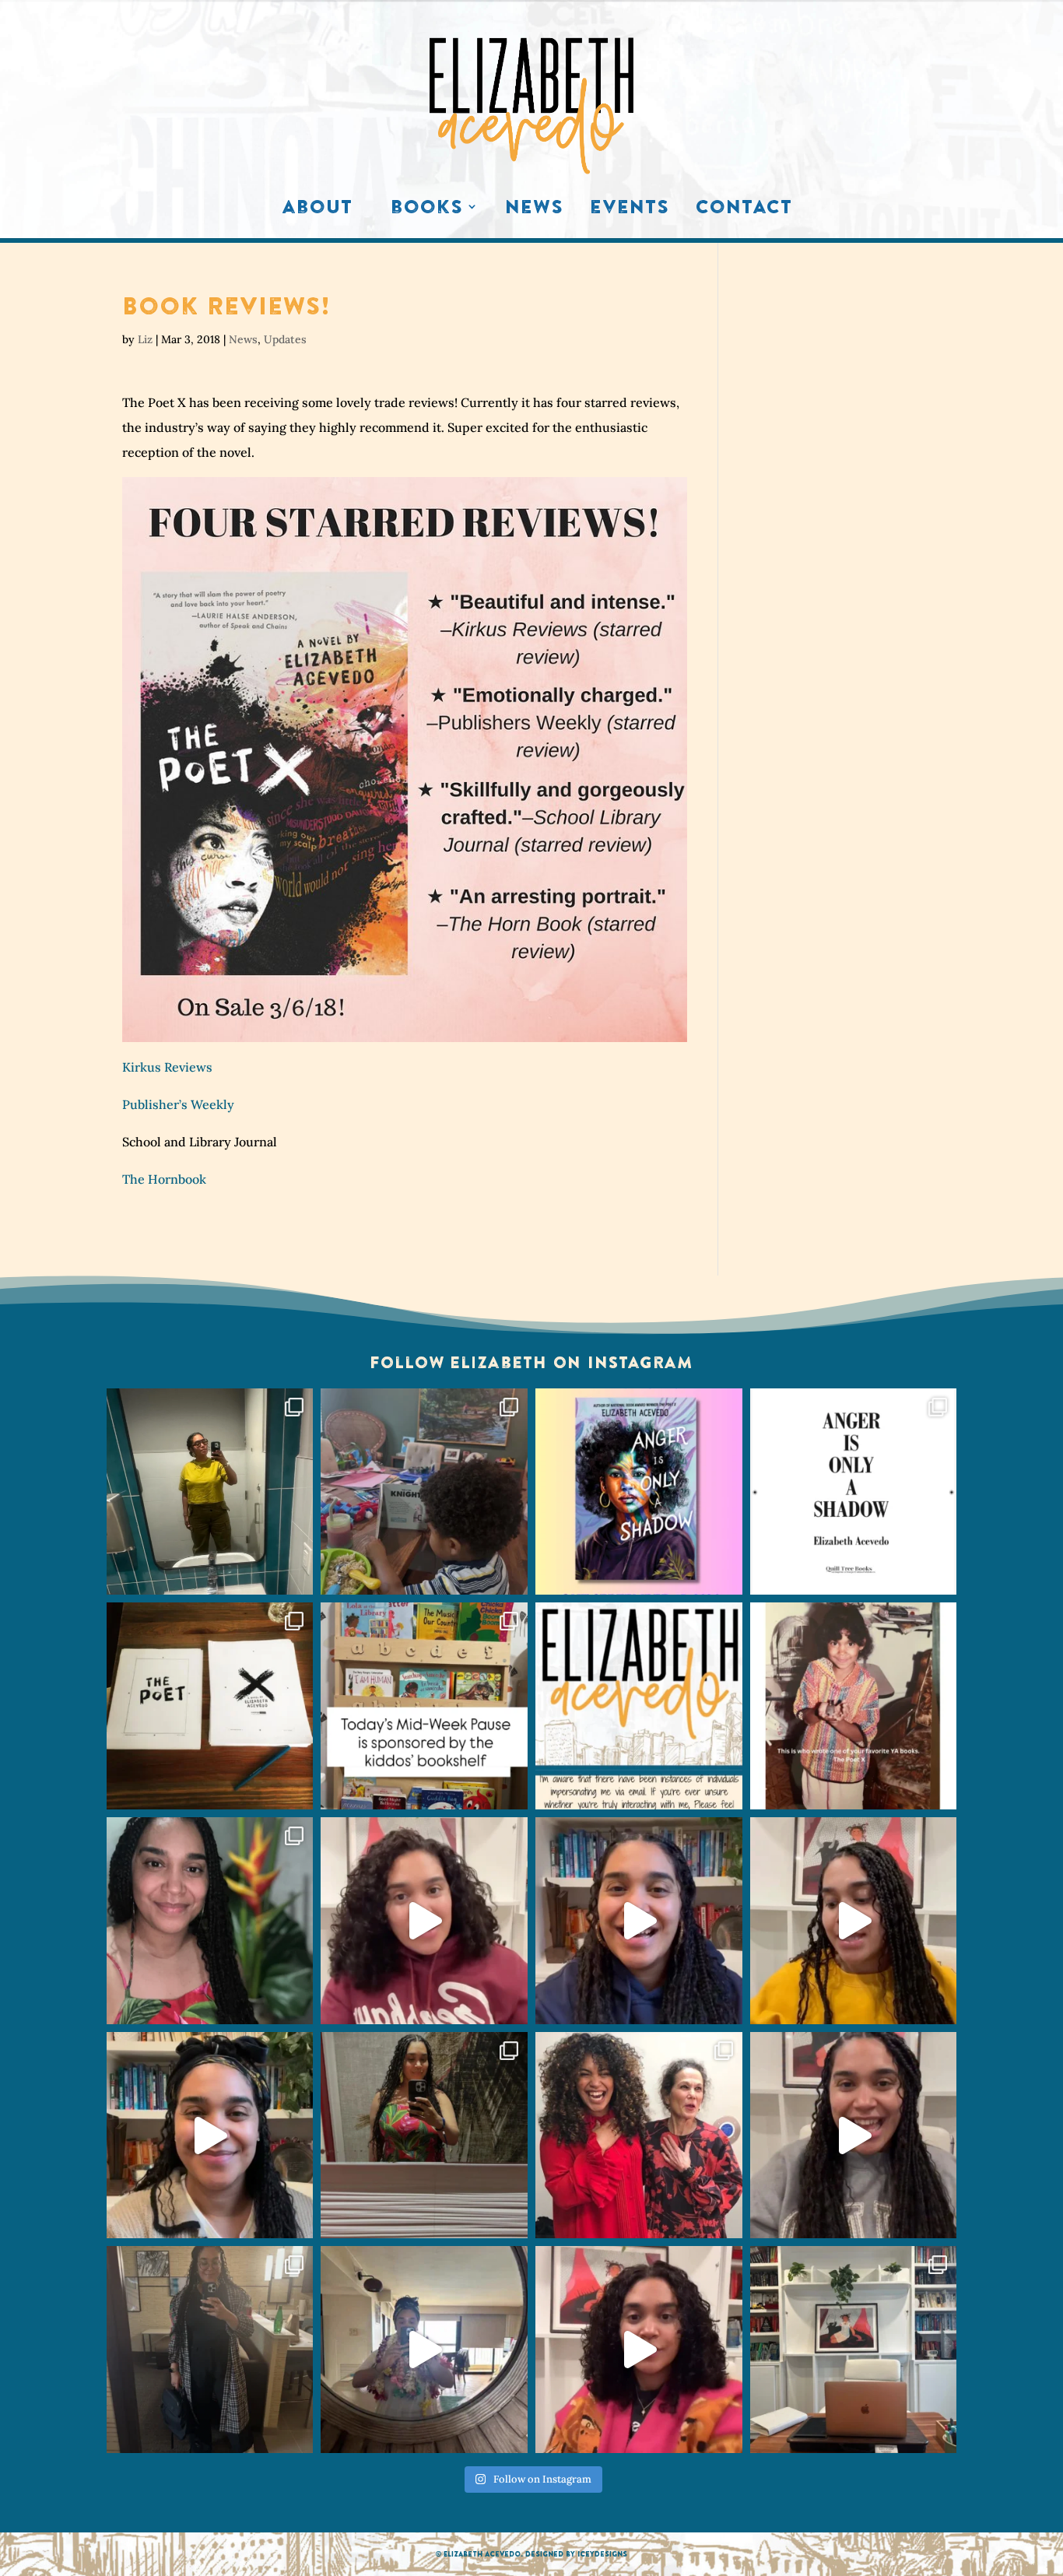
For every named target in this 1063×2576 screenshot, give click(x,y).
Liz (145, 339)
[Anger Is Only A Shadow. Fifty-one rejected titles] (854, 1492)
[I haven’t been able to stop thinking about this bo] (854, 2136)
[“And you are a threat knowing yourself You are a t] (210, 1492)
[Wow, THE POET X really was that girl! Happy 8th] (210, 1706)
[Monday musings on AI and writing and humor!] (639, 1921)
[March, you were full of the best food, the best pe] (424, 1492)
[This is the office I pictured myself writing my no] (854, 2350)
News (534, 210)
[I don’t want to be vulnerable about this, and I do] (210, 2136)
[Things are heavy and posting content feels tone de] (424, 1706)
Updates (285, 339)
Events (630, 210)
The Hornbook (164, 1179)
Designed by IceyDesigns (576, 2554)
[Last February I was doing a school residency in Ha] (424, 2350)
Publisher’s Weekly (178, 1104)
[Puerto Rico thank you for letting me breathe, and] (424, 2136)
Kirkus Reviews (167, 1067)
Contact (744, 210)
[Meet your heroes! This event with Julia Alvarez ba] (639, 2136)
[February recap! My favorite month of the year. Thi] (210, 1921)
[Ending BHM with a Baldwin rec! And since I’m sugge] (424, 1921)
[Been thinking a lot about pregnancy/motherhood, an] (854, 1921)
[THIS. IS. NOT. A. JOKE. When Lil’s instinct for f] (639, 1492)
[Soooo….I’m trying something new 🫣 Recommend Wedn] (639, 2350)
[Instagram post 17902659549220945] (639, 1706)
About (317, 210)
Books (427, 210)
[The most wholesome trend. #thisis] (854, 1706)
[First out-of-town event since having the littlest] (210, 2350)
